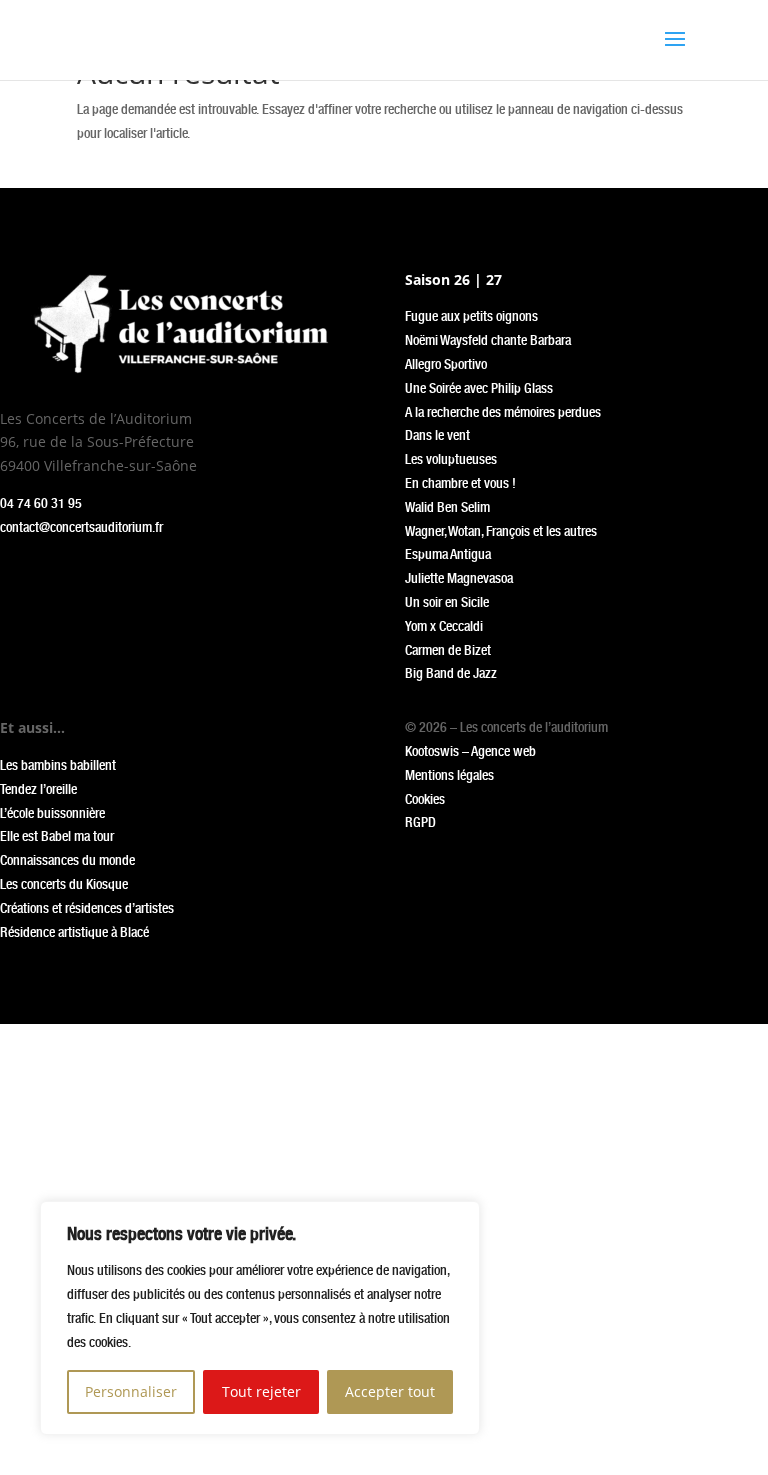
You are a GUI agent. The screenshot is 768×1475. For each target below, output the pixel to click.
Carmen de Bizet (448, 650)
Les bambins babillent (58, 765)
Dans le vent (437, 435)
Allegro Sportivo (446, 364)
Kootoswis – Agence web (470, 751)
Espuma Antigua (448, 554)
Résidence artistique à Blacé (74, 932)
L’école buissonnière (52, 813)
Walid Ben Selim (447, 507)
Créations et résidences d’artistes (87, 908)
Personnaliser (131, 1391)
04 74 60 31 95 (41, 503)
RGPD (420, 822)
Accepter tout (390, 1391)
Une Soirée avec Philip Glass (479, 388)
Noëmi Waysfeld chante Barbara (488, 340)
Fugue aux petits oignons (471, 316)
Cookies (425, 799)
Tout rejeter (261, 1391)
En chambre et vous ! (460, 483)
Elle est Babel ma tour (57, 836)
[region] (260, 1318)
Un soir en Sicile (447, 602)
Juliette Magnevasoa (459, 578)
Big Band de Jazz (451, 673)
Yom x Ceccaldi (444, 626)
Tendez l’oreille (38, 789)
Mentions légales (449, 775)
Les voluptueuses (451, 459)
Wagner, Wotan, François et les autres (501, 531)
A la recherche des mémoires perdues (503, 412)
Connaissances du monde (67, 860)
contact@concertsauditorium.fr (81, 527)
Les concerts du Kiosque (64, 884)
